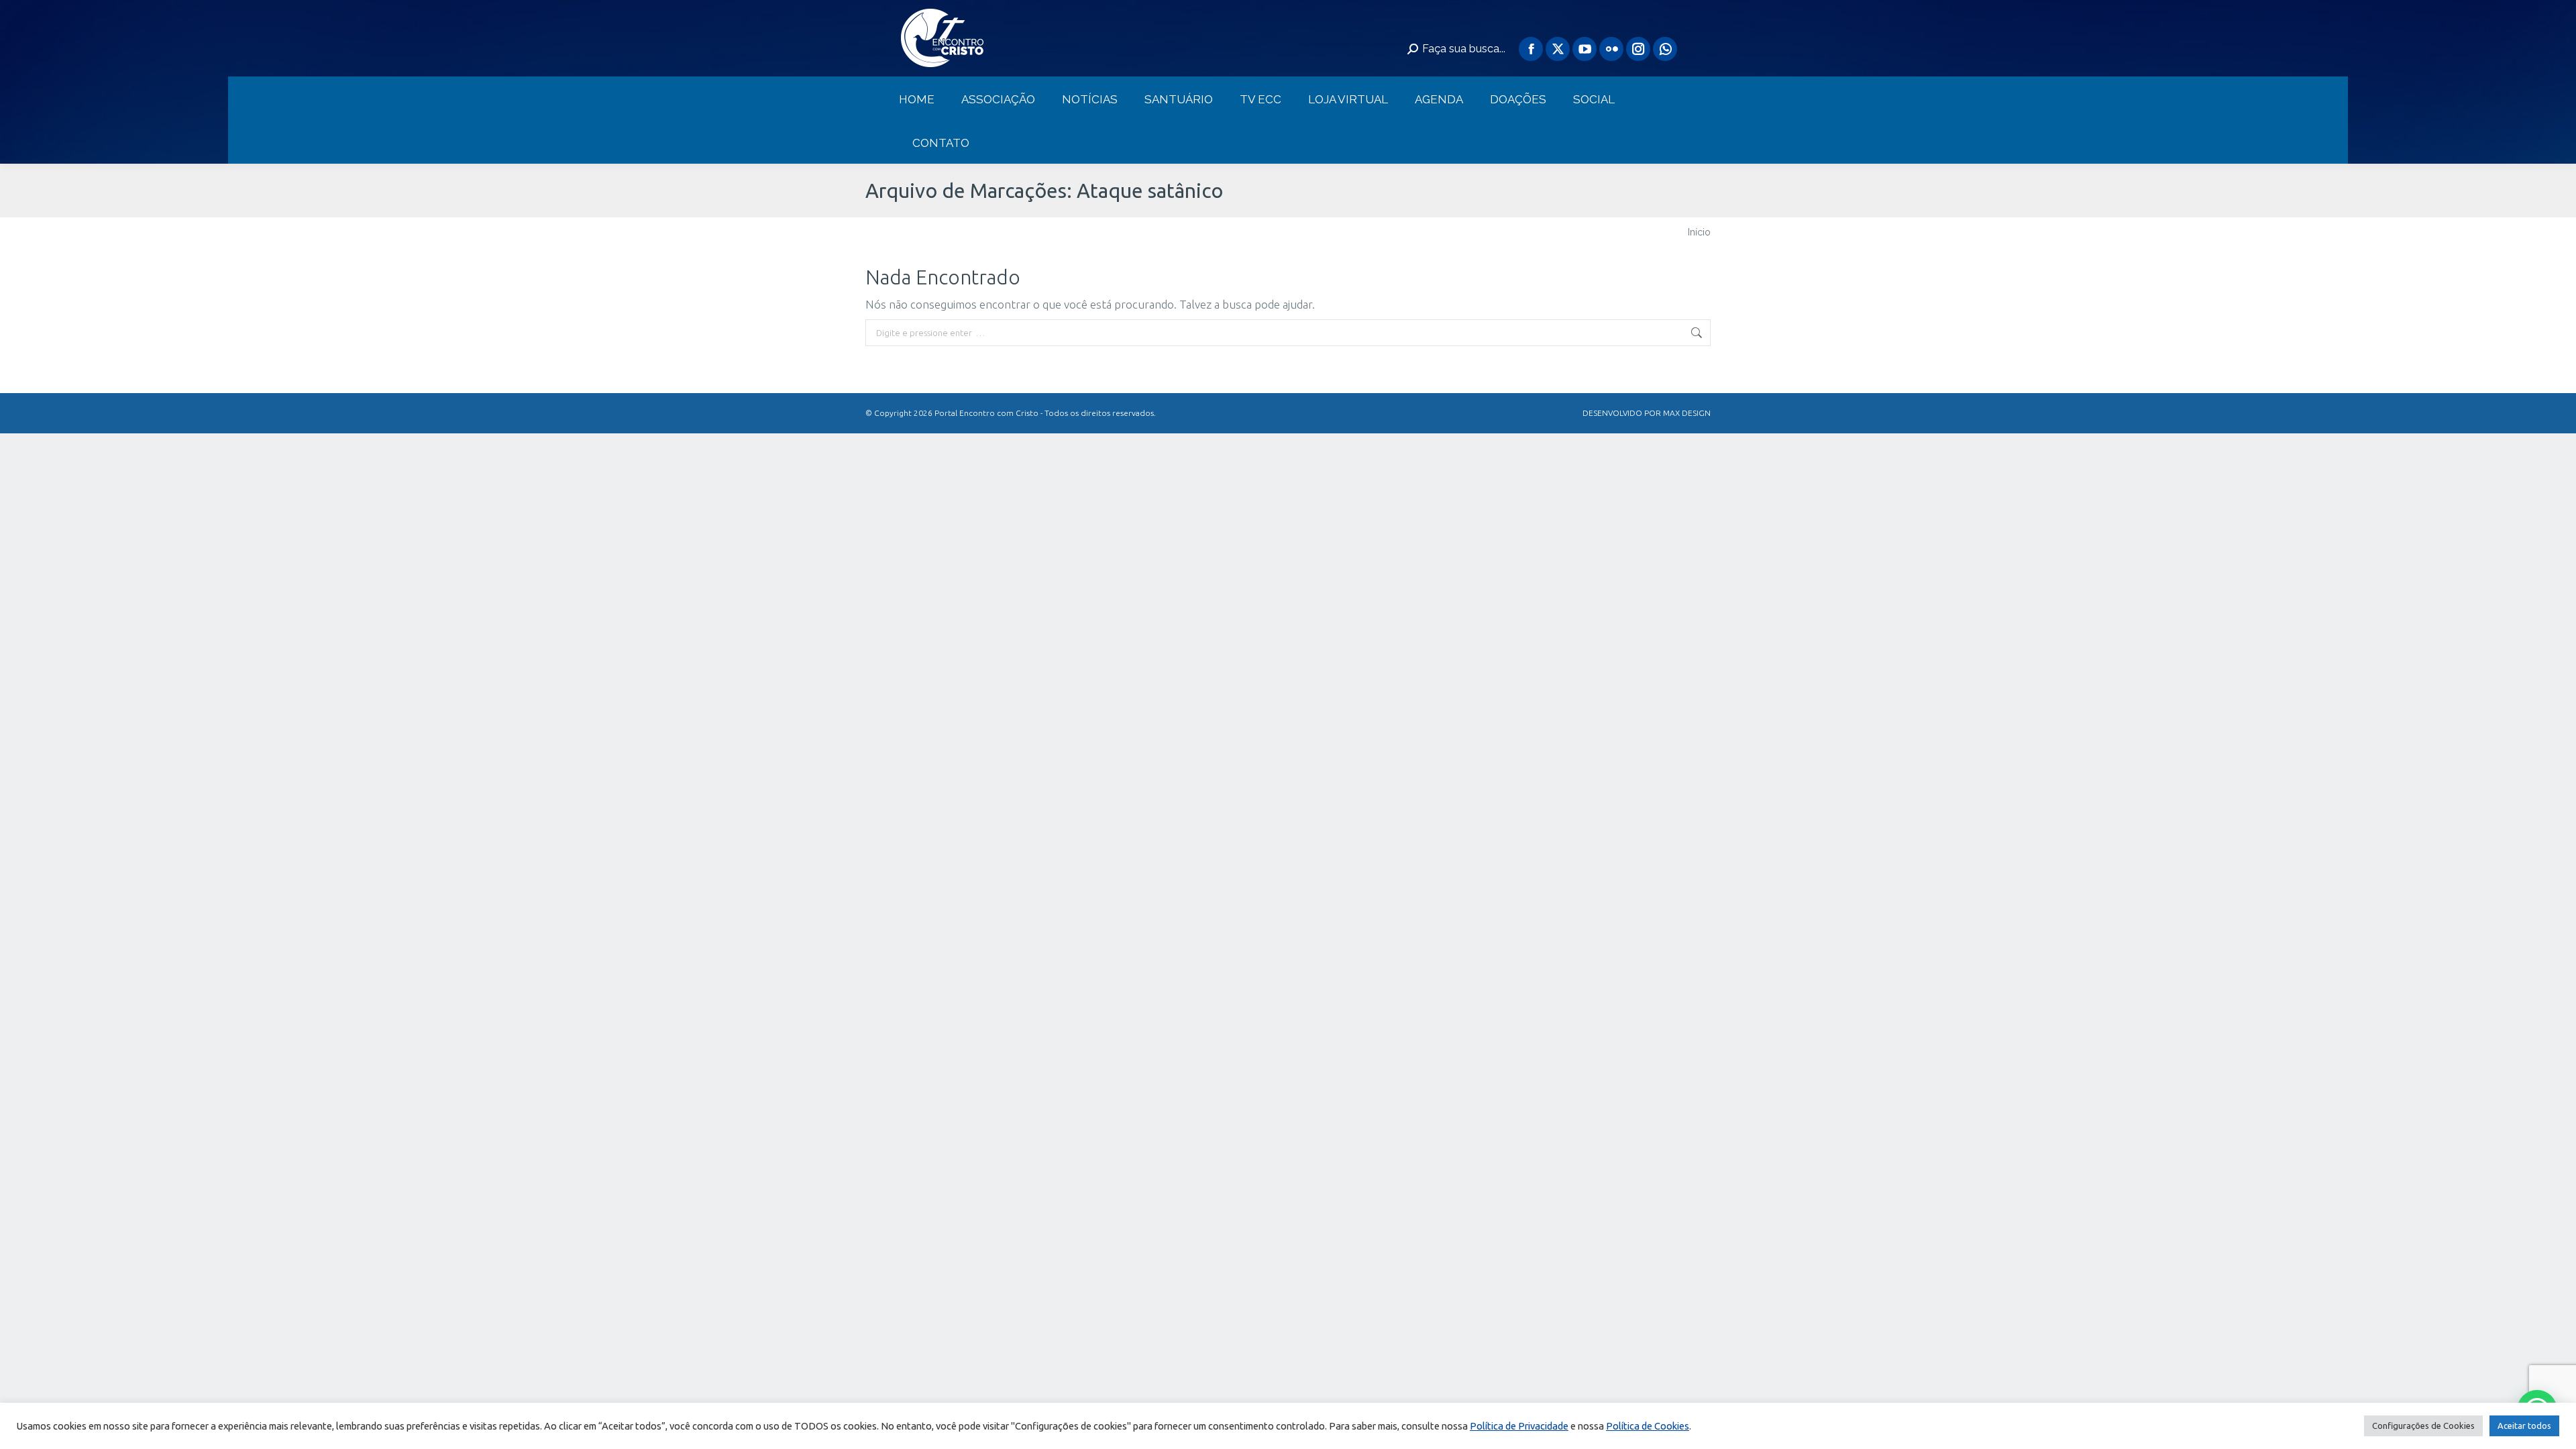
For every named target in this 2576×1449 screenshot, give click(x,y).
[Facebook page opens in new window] (1531, 49)
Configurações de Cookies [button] (2423, 1426)
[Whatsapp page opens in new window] (1665, 49)
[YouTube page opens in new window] (1585, 49)
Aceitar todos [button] (2524, 1426)
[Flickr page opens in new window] (1611, 49)
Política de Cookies (1648, 1426)
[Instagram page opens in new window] (1638, 49)
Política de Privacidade (1519, 1426)
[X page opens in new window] (1558, 49)
